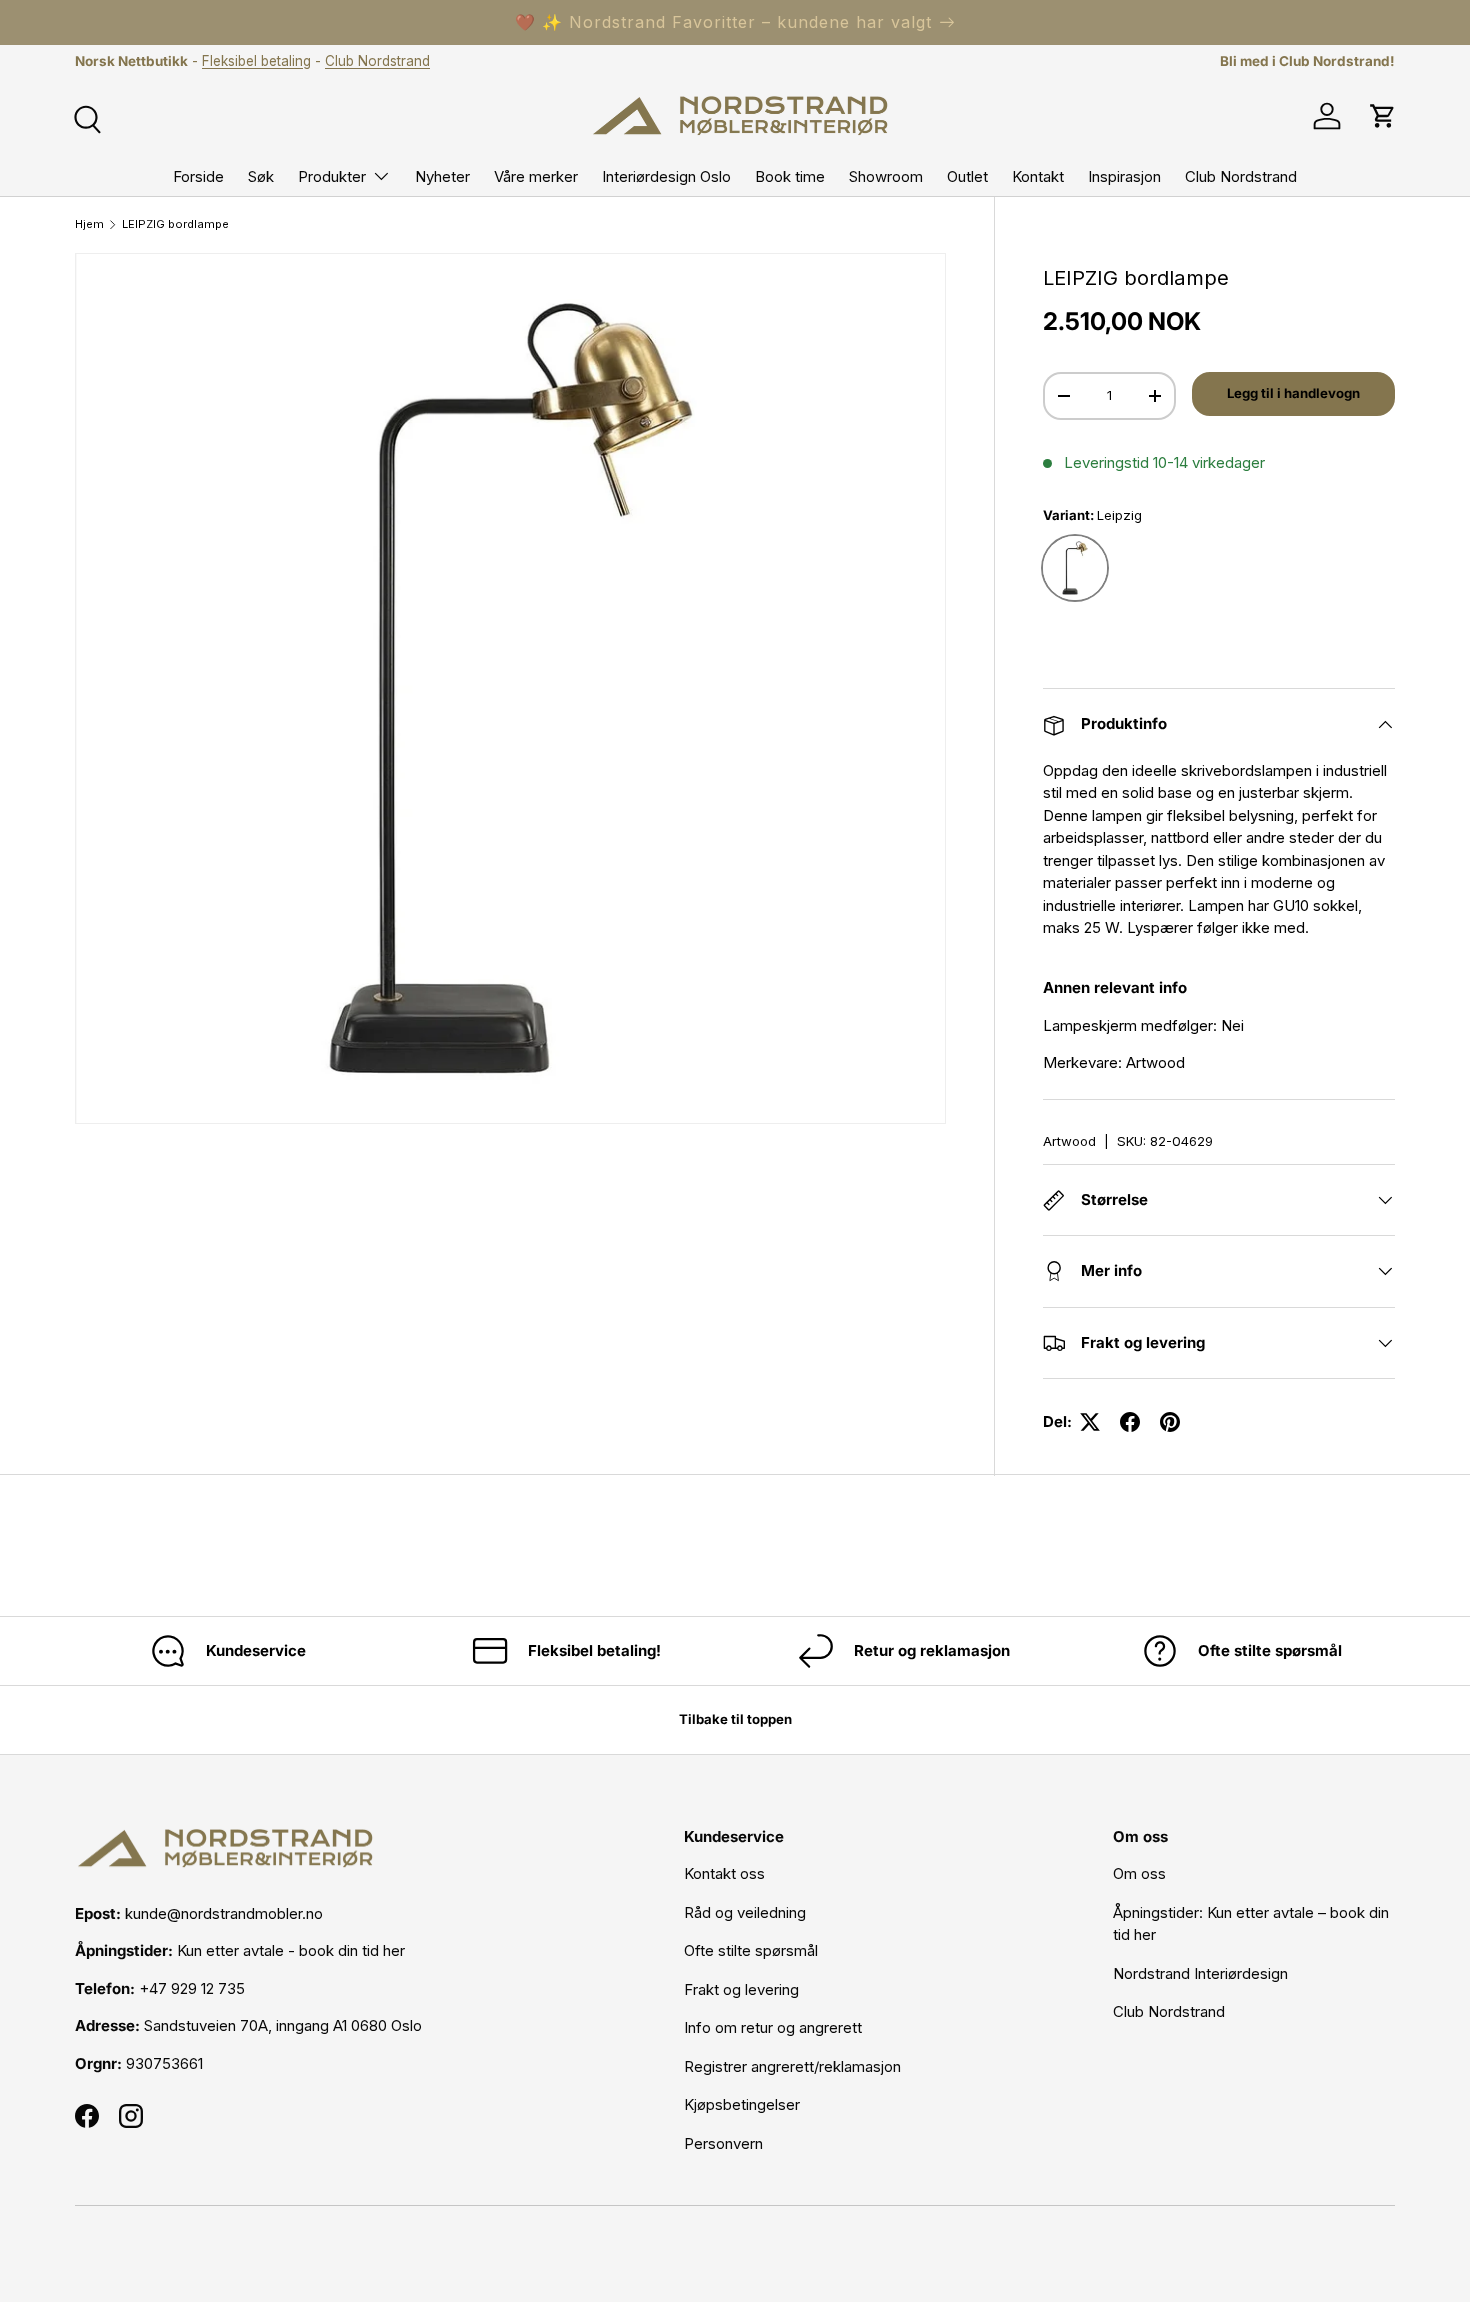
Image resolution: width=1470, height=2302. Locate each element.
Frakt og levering (741, 1989)
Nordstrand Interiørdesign (1200, 1973)
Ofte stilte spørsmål (751, 1950)
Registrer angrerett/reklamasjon (792, 2066)
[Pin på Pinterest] (1170, 1422)
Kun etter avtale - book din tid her (291, 1950)
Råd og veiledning (745, 1912)
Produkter (332, 176)
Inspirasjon (1124, 176)
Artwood (1069, 1141)
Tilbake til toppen (735, 1719)
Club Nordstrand (377, 61)
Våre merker (536, 176)
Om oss (1139, 1873)
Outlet (967, 176)
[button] (1383, 116)
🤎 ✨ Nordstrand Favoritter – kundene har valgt (723, 22)
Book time (790, 176)
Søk (261, 176)
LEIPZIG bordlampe (175, 224)
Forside (198, 176)
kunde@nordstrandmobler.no (224, 1913)
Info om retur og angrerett (773, 2027)
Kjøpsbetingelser (742, 2104)
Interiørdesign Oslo (666, 176)
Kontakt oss (724, 1873)
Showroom (886, 176)
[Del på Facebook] (1130, 1422)
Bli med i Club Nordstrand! (1307, 61)
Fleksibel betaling (256, 61)
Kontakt (1038, 176)
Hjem (89, 224)
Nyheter (442, 176)
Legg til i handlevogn (1293, 393)
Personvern (723, 2143)
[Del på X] (1090, 1422)
